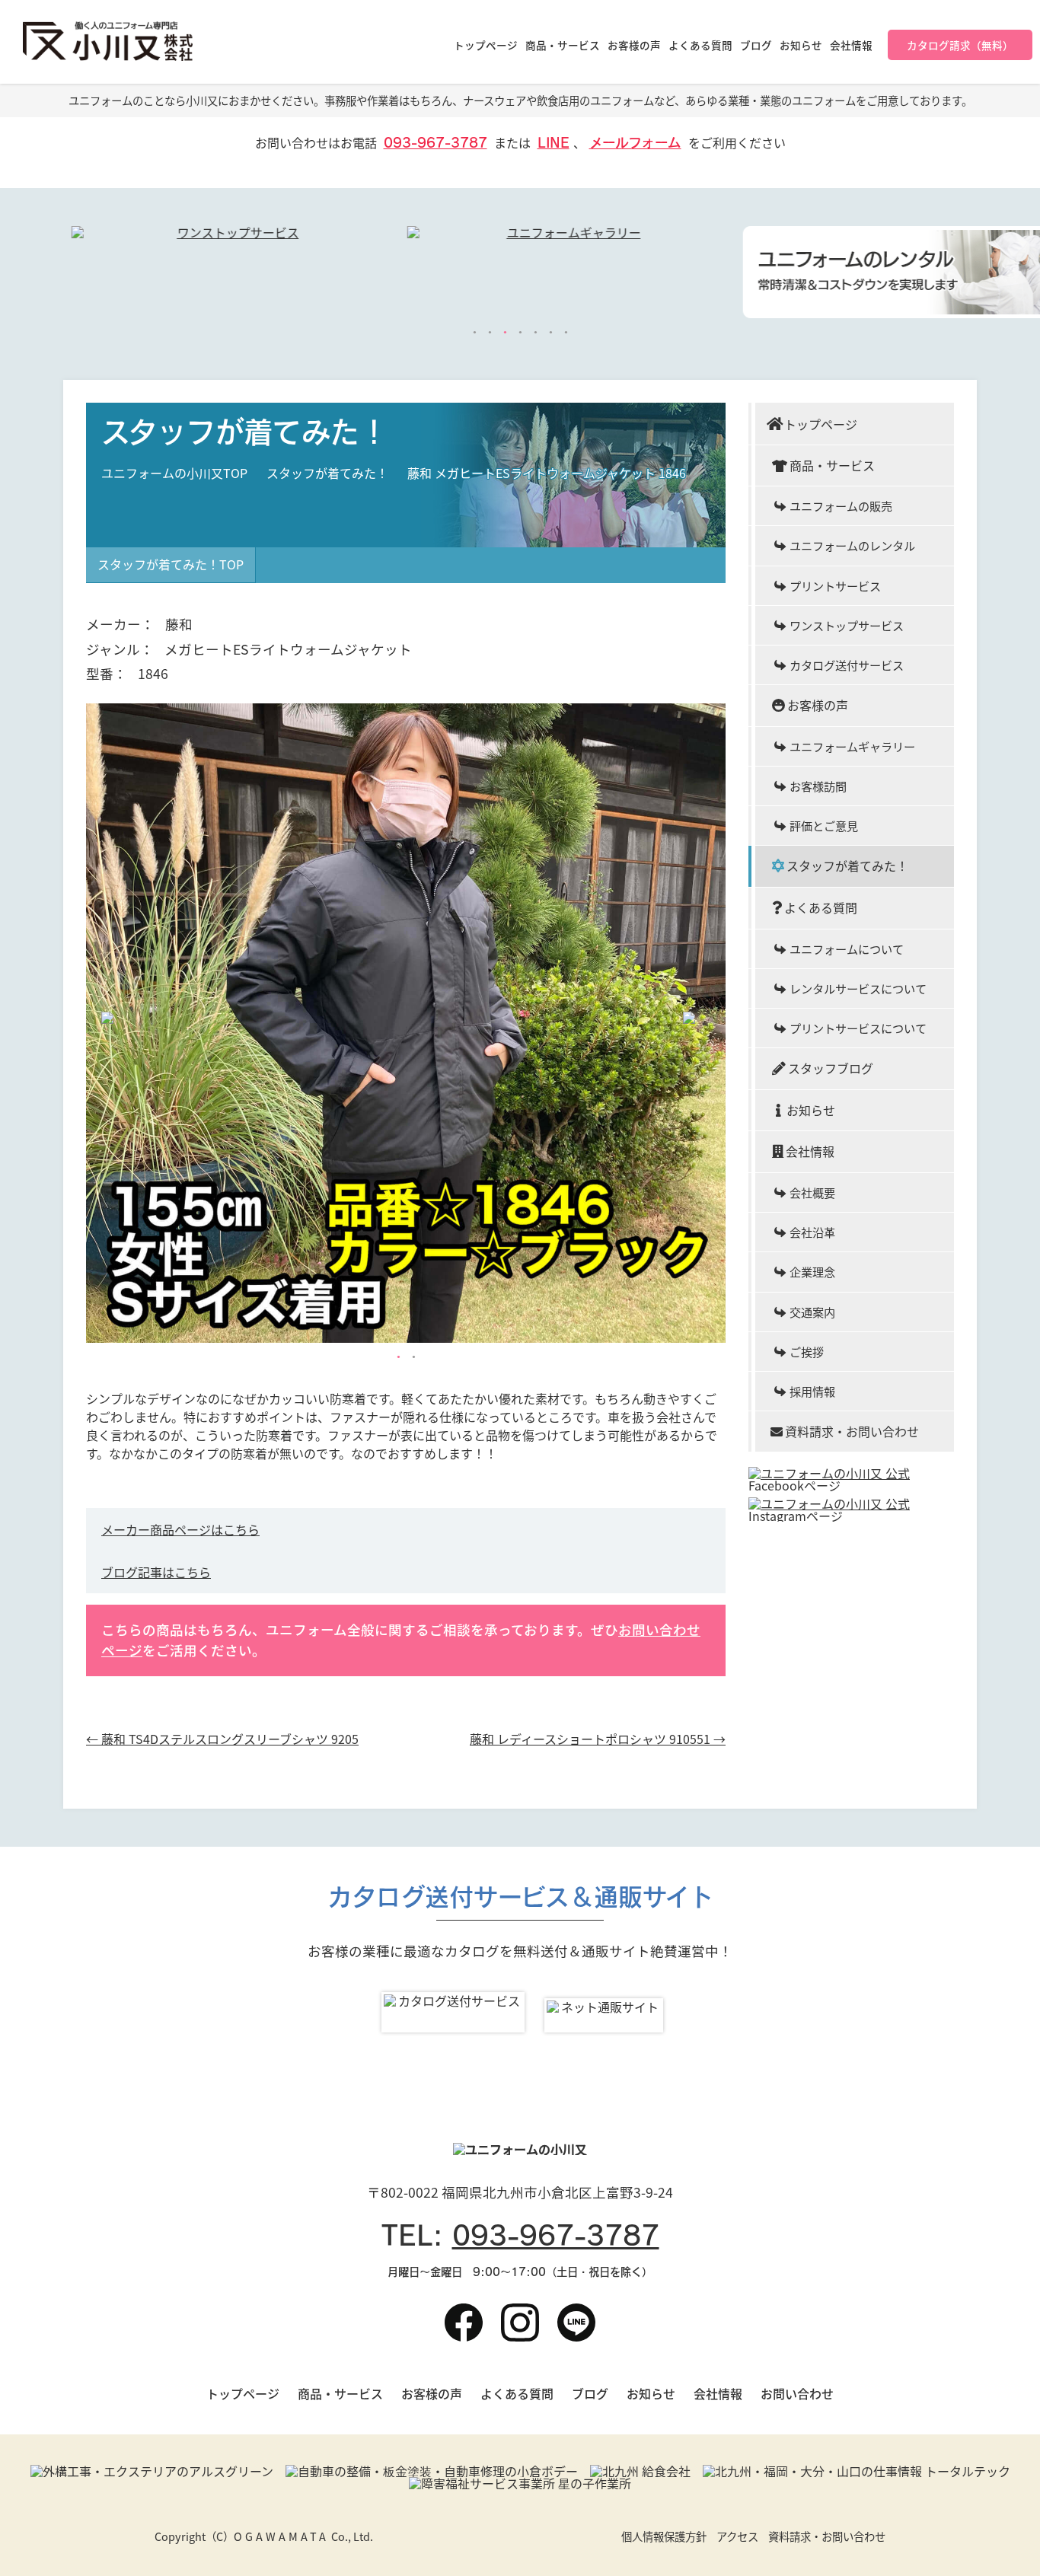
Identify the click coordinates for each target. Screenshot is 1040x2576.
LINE (553, 143)
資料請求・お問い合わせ (852, 1431)
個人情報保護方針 (664, 2536)
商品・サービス (563, 45)
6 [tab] (550, 333)
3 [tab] (505, 333)
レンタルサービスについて (858, 988)
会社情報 (851, 45)
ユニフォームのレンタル (852, 545)
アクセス (737, 2536)
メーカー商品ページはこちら (180, 1529)
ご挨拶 (807, 1351)
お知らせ (801, 45)
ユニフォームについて (847, 948)
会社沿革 (812, 1232)
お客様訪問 (818, 786)
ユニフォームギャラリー (852, 746)
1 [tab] (474, 333)
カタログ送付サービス (847, 665)
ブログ (756, 45)
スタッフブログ (831, 1068)
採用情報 (812, 1391)
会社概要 (812, 1192)
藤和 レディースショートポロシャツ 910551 (598, 1739)
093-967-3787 (435, 143)
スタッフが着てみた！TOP (171, 564)
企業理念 (812, 1271)
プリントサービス (835, 585)
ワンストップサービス (847, 625)
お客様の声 (634, 45)
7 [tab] (566, 333)
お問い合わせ (797, 2393)
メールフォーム (635, 143)
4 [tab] (520, 333)
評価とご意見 (824, 825)
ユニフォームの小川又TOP (174, 473)
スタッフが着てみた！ (327, 473)
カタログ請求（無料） (960, 45)
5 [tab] (535, 333)
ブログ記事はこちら (156, 1572)
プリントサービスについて (858, 1028)
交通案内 (812, 1312)
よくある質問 (700, 45)
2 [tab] (490, 333)
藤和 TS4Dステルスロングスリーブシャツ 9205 (222, 1739)
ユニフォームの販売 (841, 505)
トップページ (486, 45)
